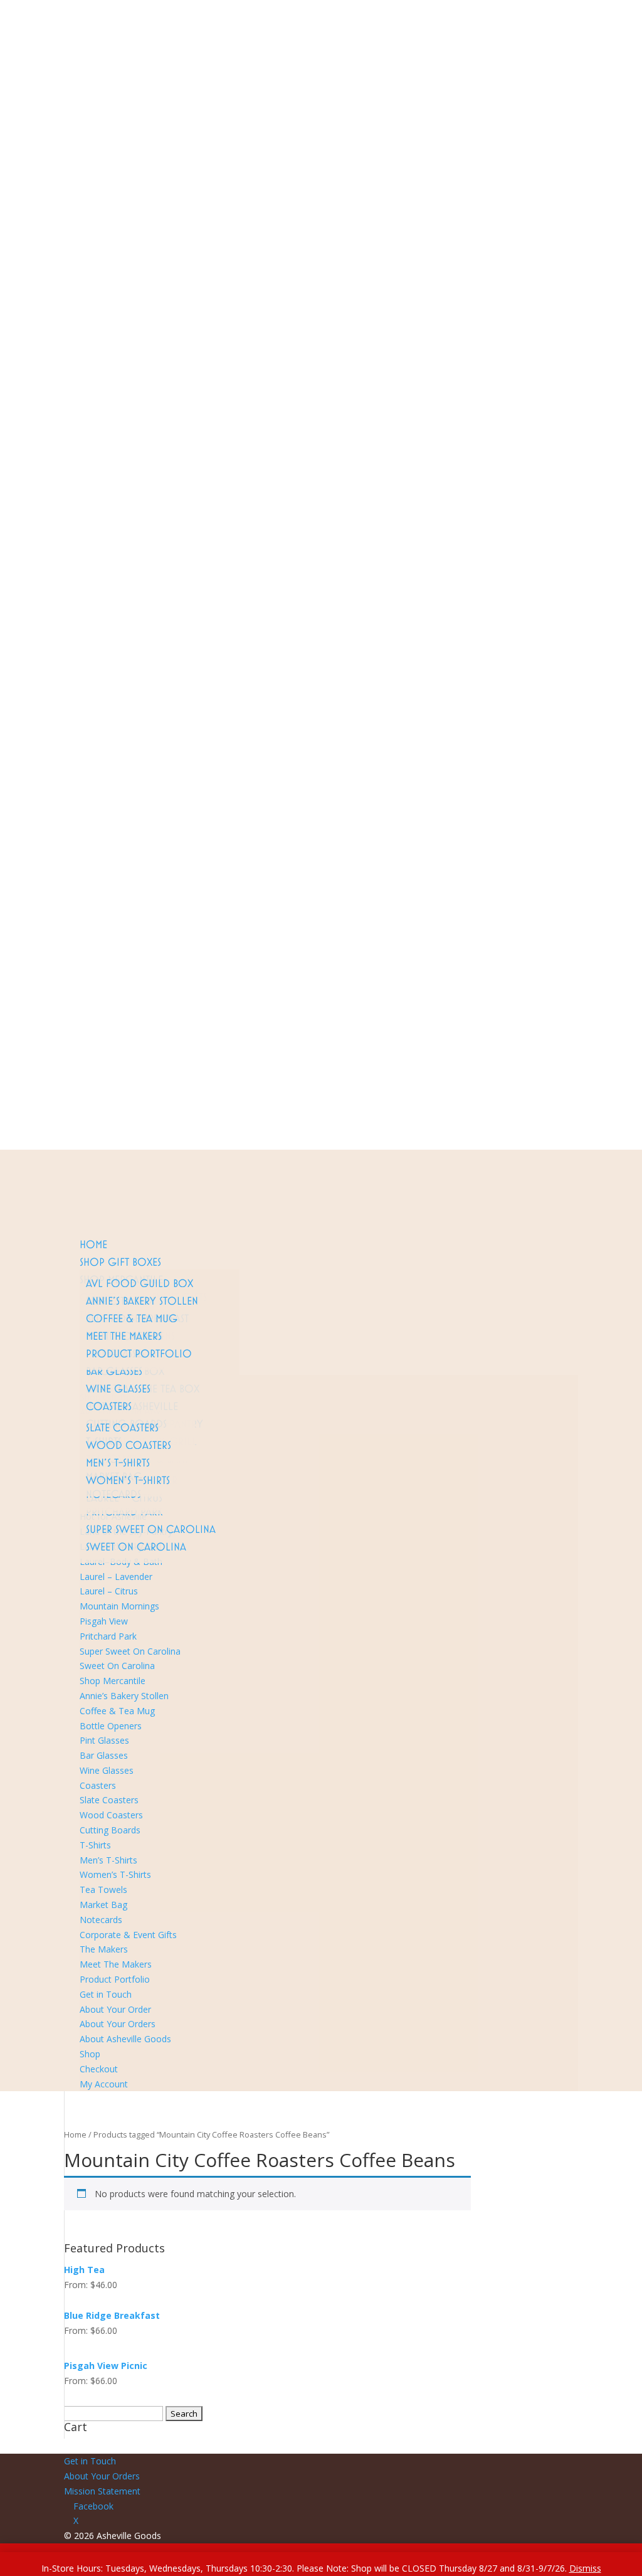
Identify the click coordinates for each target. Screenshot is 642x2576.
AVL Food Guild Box (139, 1283)
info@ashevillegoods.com (175, 1052)
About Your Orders (102, 1067)
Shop (74, 1097)
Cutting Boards (110, 1830)
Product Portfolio (139, 1353)
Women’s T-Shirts (128, 1480)
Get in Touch (106, 1994)
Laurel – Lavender (116, 1577)
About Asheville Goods (110, 1082)
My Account (88, 1127)
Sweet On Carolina (136, 1546)
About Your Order (115, 2009)
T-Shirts (95, 1845)
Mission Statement (102, 2491)
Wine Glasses (118, 1388)
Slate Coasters (122, 1427)
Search (560, 1052)
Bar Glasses (114, 1371)
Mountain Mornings (119, 1606)
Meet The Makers (124, 1336)
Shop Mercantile (113, 1681)
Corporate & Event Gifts (128, 1935)
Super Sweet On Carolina (151, 1529)
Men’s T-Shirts (118, 1462)
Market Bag (103, 1905)
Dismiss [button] (585, 2568)
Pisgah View (104, 1621)
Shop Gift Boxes (120, 1262)
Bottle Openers (111, 1726)
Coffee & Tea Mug (132, 1318)
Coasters (109, 1406)
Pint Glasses (104, 1740)
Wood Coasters (129, 1445)
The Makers (104, 1949)
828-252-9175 (92, 1052)
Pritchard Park (108, 1636)
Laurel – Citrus (109, 1591)
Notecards (101, 1920)
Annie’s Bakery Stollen (142, 1301)
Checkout (83, 1112)
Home (93, 1244)
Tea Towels (103, 1890)
